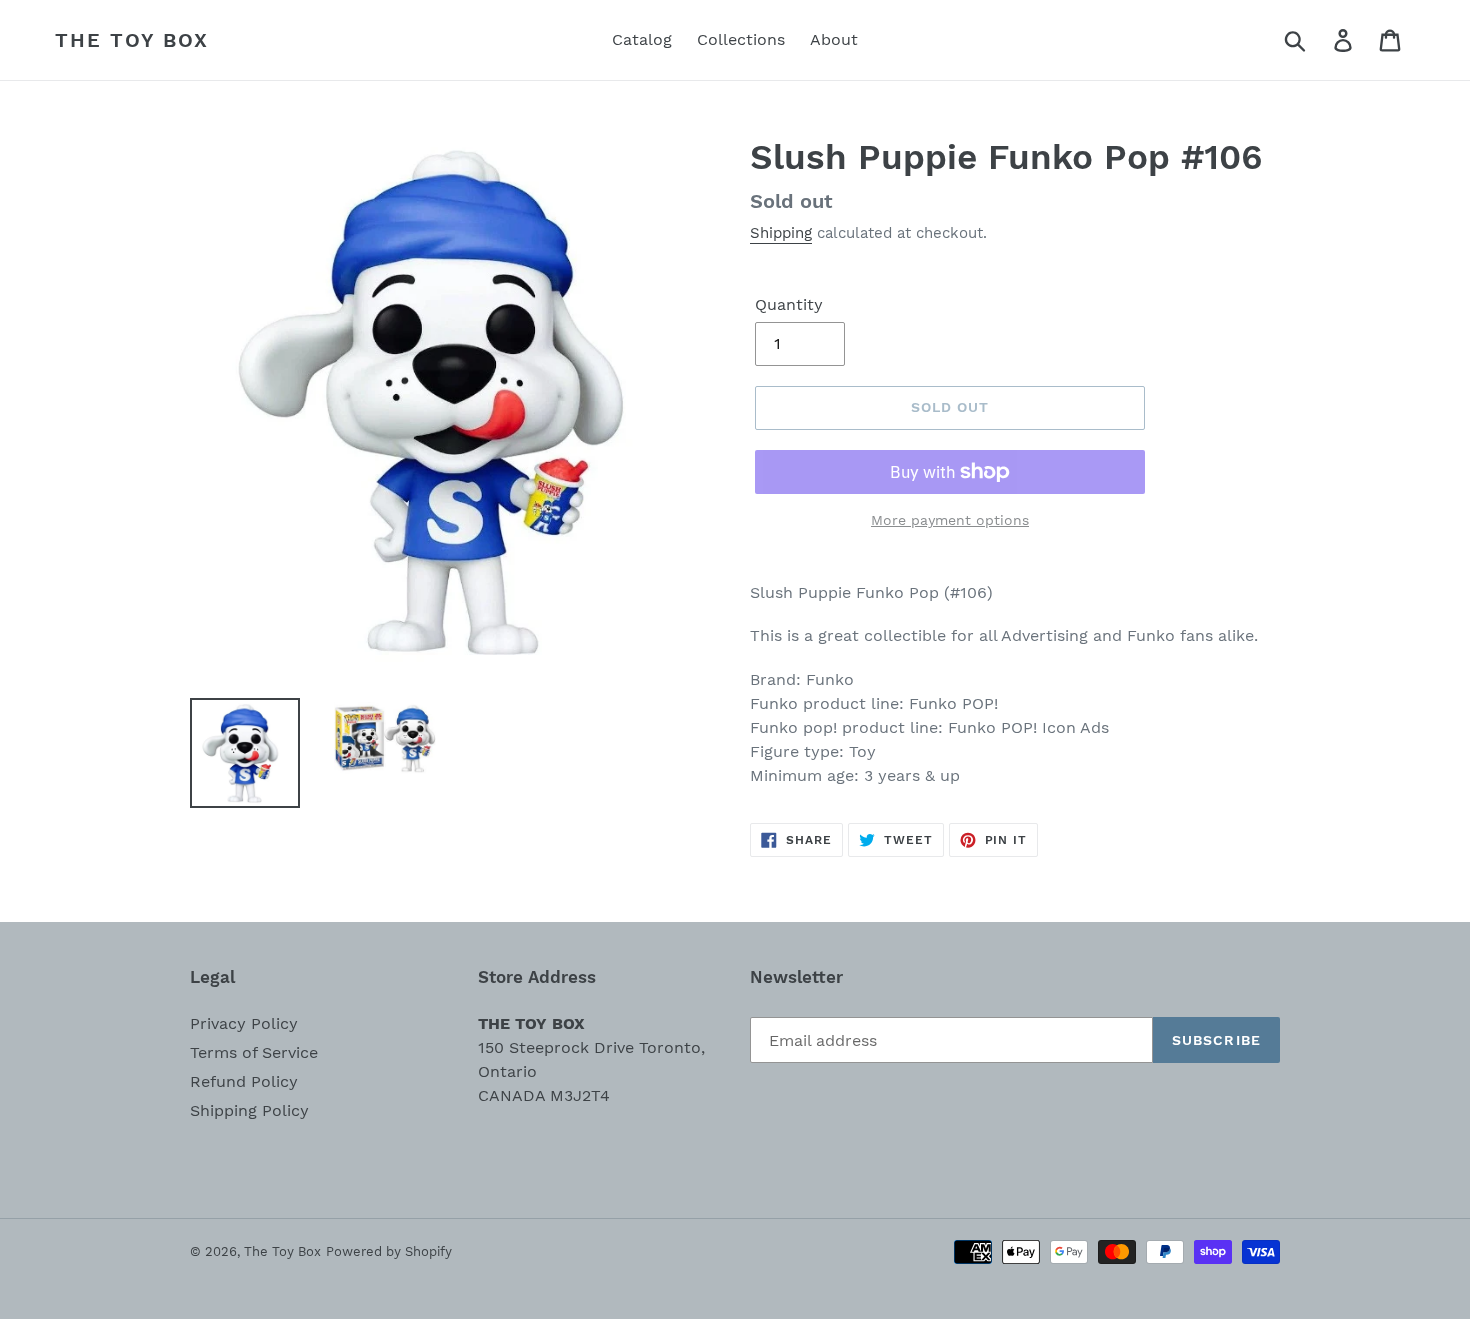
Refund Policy (244, 1081)
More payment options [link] (950, 520)
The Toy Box (132, 40)
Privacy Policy (244, 1023)
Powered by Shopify (389, 1251)
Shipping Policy (249, 1110)
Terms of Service (254, 1052)
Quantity (789, 304)
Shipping (781, 233)
